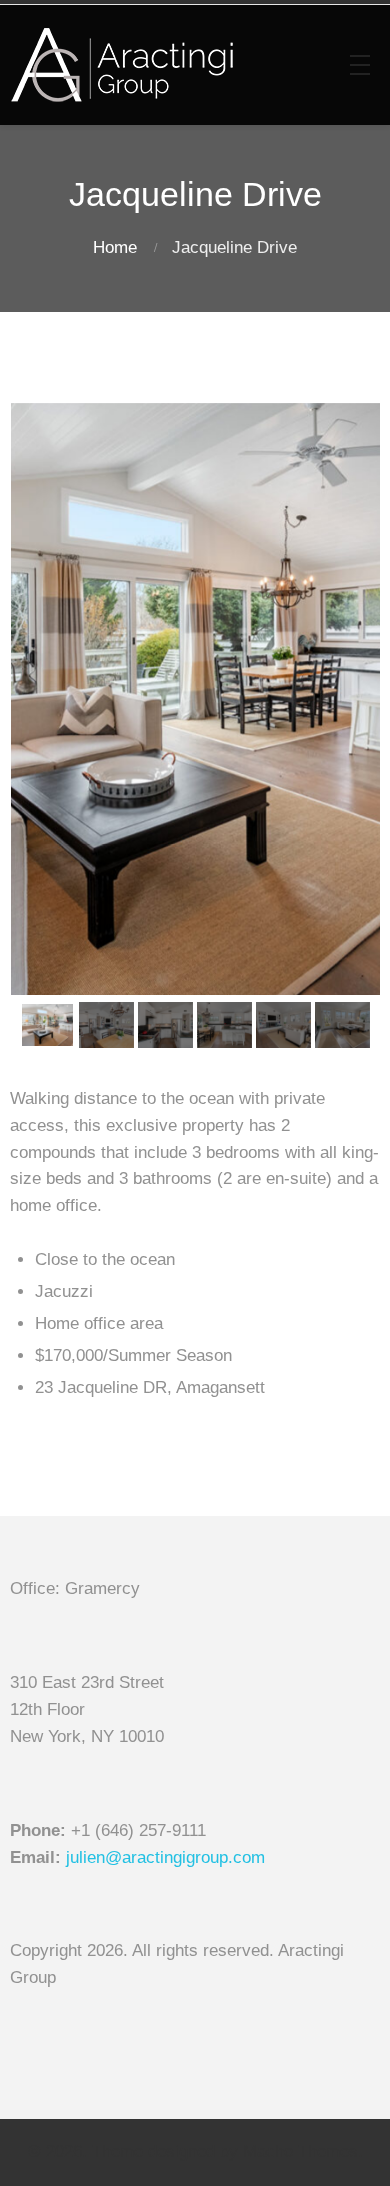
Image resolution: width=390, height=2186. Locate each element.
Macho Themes (300, 2151)
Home (115, 247)
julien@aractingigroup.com (165, 1857)
